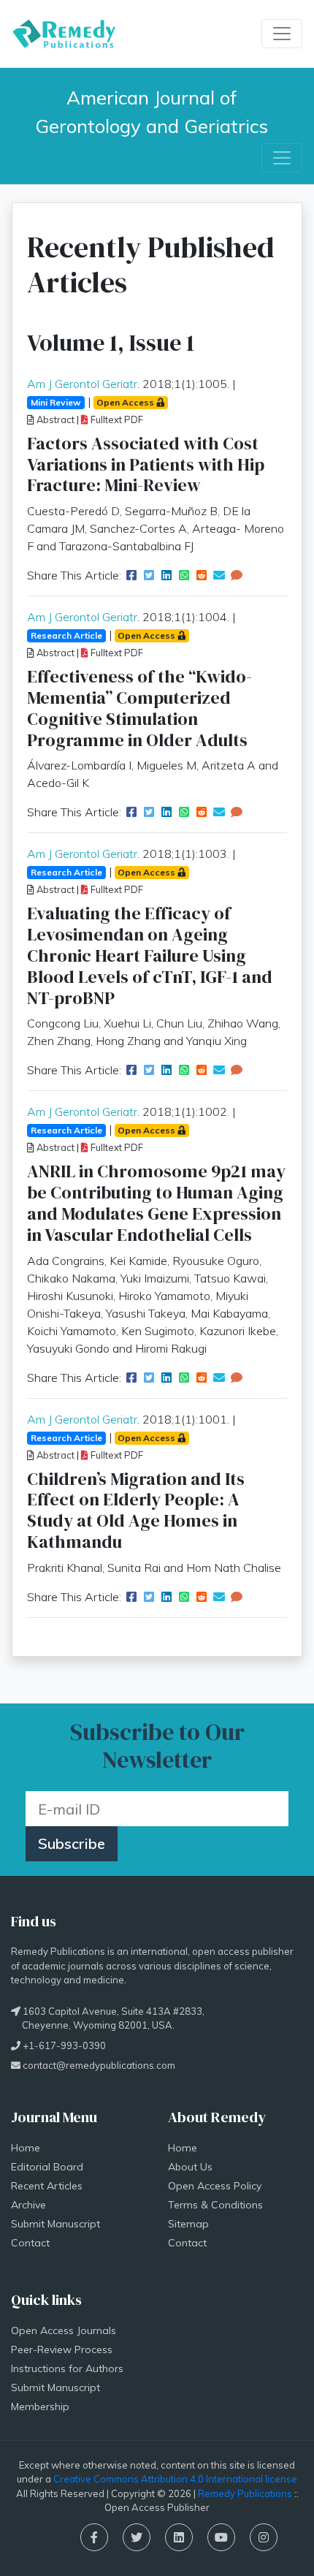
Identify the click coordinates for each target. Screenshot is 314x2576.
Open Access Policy (215, 2186)
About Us (190, 2167)
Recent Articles (47, 2186)
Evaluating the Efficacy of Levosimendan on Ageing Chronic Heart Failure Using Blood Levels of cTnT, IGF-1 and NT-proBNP (150, 955)
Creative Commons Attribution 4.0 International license (175, 2479)
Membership (40, 2406)
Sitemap (188, 2224)
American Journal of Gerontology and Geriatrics (152, 111)
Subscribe (72, 1843)
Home (26, 2148)
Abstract (54, 419)
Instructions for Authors (67, 2368)
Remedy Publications (245, 2493)
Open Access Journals (64, 2330)
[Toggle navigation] (282, 34)
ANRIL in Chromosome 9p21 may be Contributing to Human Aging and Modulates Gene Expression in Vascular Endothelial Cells (156, 1202)
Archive (28, 2205)
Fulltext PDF (116, 419)
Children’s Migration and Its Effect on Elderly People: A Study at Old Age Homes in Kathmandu (136, 1510)
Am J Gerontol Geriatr (82, 384)
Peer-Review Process (62, 2349)
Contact (30, 2243)
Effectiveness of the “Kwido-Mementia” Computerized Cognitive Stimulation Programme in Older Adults (139, 708)
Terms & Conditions (215, 2205)
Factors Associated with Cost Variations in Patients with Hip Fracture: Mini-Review (146, 464)
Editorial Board (47, 2167)
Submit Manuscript (55, 2224)
